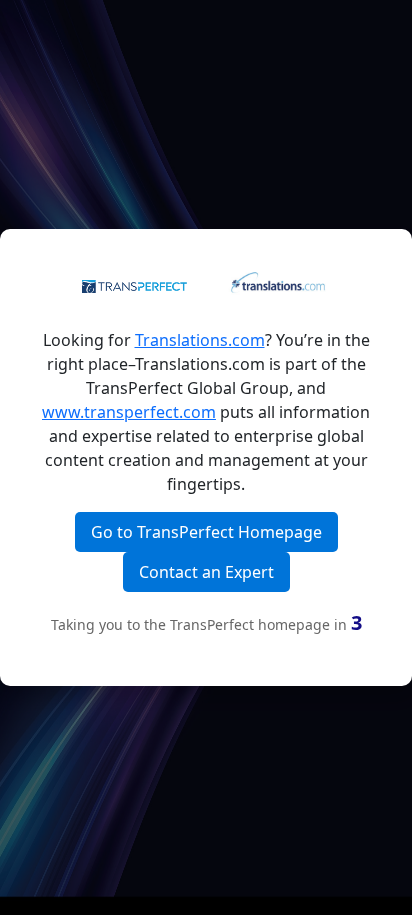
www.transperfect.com (129, 412)
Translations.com (200, 340)
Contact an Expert (206, 572)
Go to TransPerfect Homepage (206, 532)
